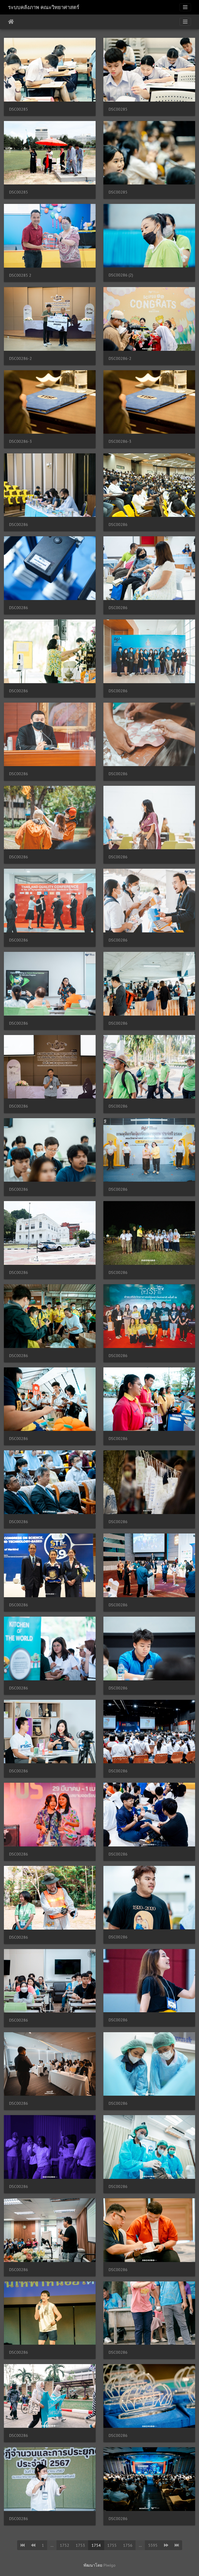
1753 (80, 2545)
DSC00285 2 (20, 275)
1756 (128, 2545)
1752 (65, 2545)
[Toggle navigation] (185, 7)
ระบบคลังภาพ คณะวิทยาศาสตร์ (44, 7)
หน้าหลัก (11, 22)
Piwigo (109, 2565)
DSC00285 (19, 109)
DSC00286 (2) (121, 275)
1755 (112, 2545)
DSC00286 (19, 525)
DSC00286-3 (20, 441)
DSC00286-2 (20, 358)
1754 (96, 2545)
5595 (153, 2545)
